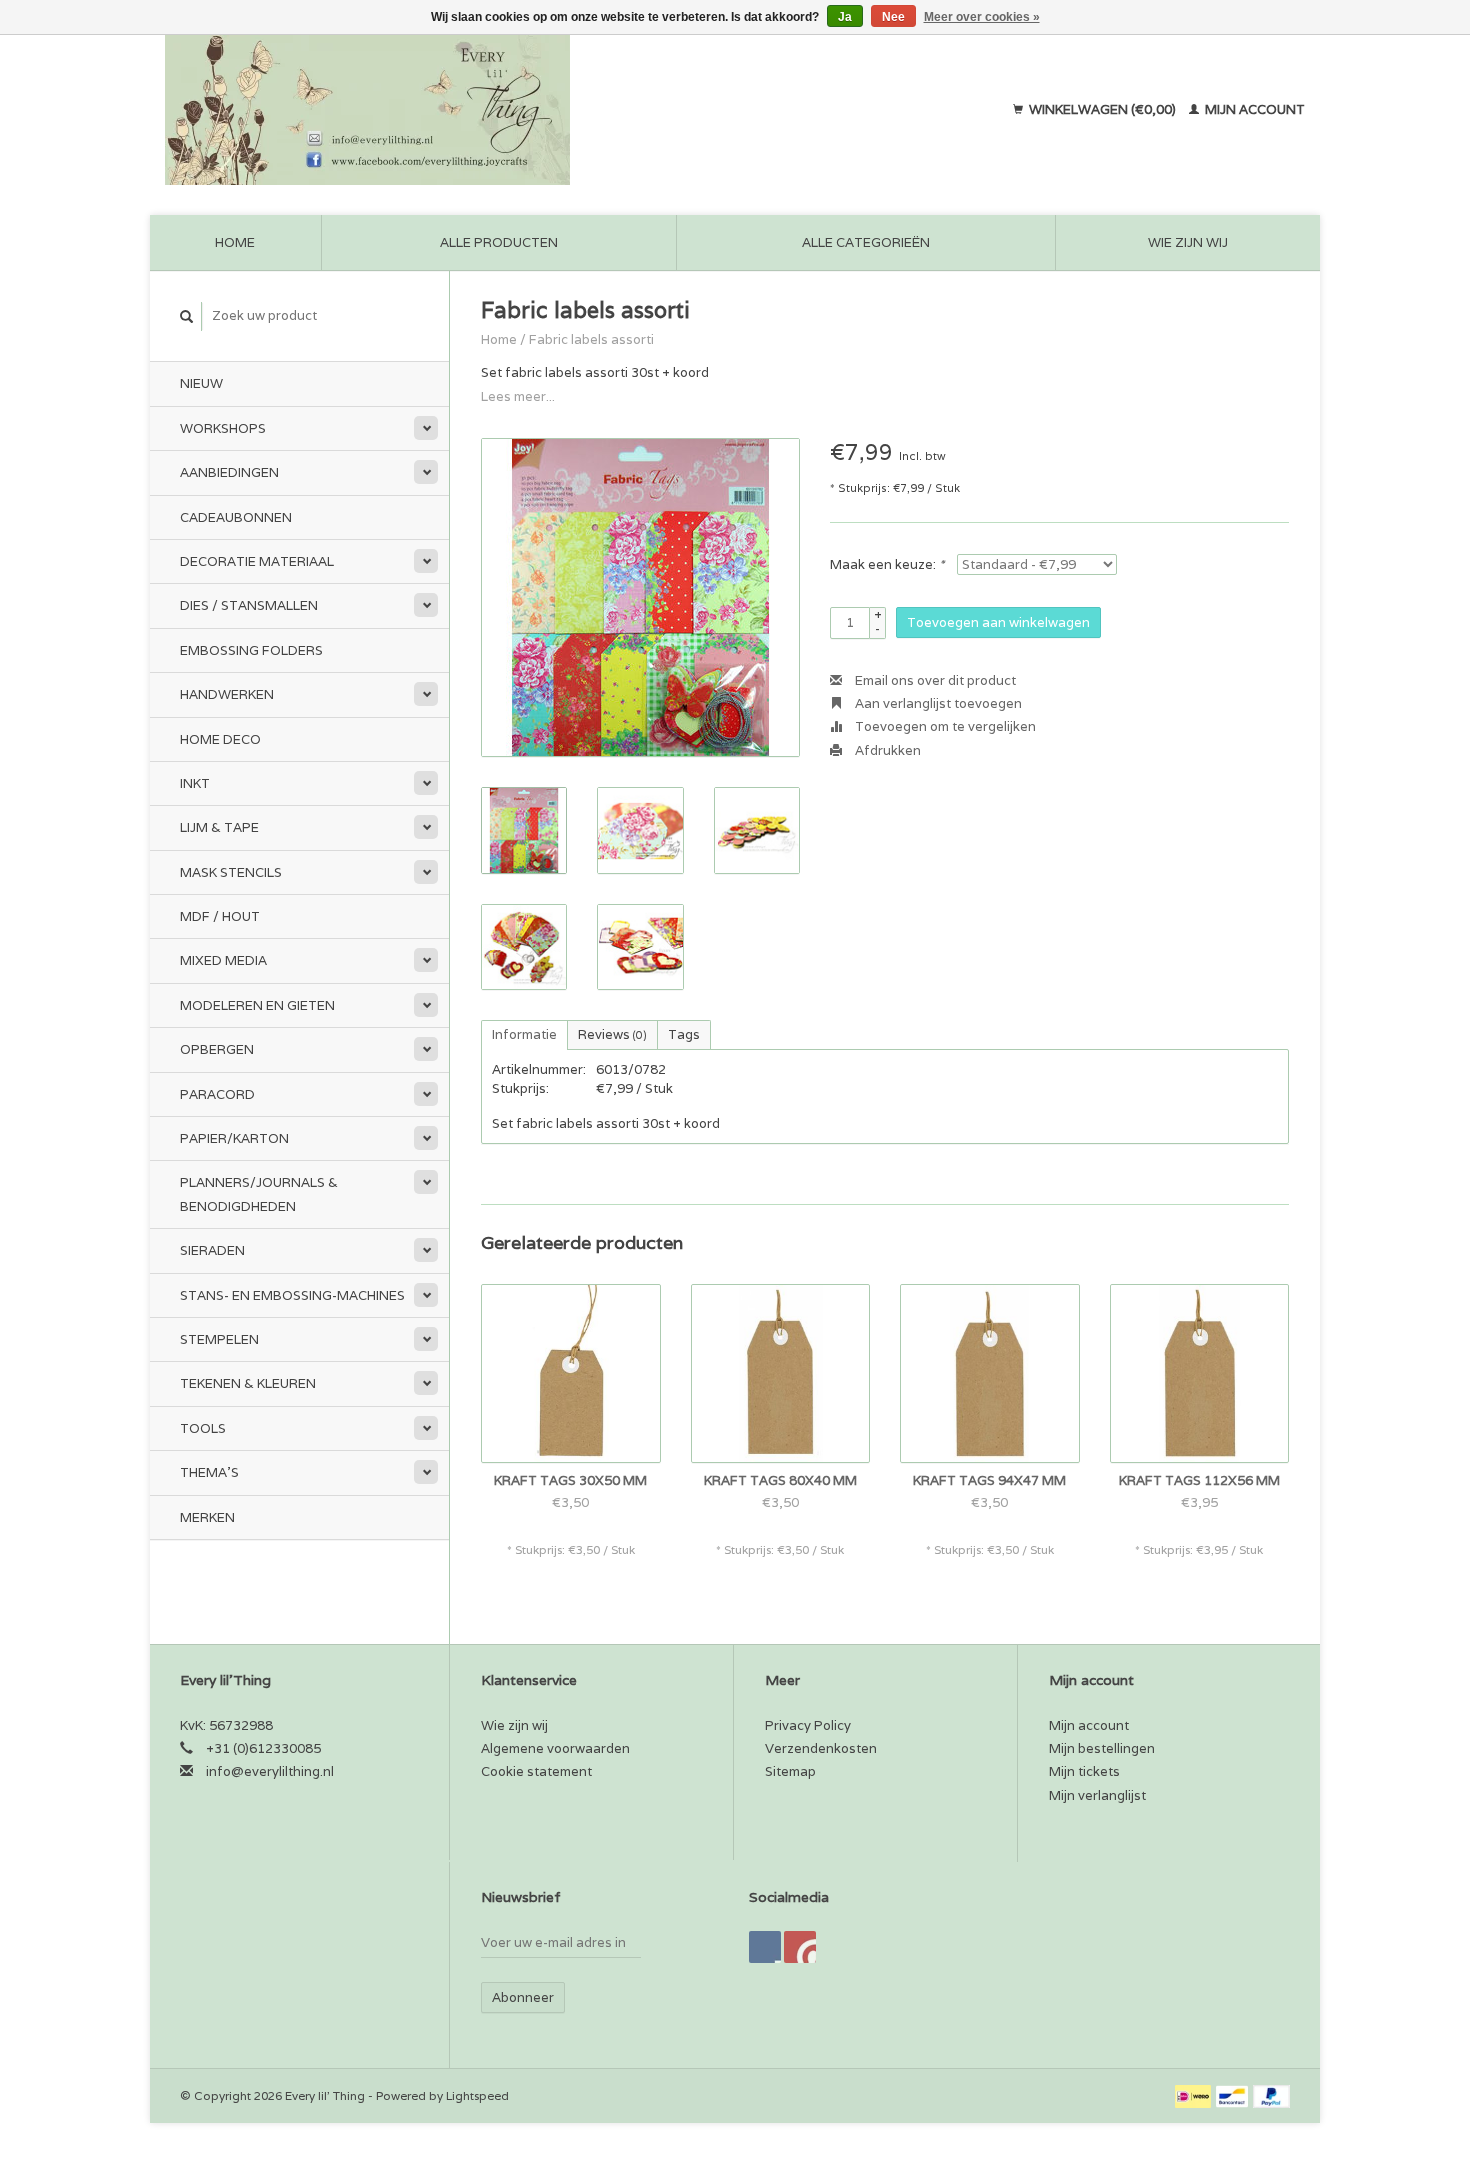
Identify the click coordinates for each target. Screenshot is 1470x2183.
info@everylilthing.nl (270, 1771)
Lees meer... (518, 396)
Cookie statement (536, 1771)
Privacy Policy (808, 1725)
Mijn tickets (1084, 1771)
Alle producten (499, 242)
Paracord (217, 1094)
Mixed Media (223, 960)
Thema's (209, 1472)
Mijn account (1253, 109)
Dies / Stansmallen (249, 605)
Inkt (195, 783)
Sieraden (212, 1250)
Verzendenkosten (821, 1748)
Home (235, 242)
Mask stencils (231, 872)
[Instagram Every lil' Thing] (800, 1947)
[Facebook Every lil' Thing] (765, 1947)
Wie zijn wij (1188, 242)
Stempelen (219, 1339)
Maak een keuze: (887, 564)
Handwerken (227, 694)
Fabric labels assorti (591, 339)
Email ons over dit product (934, 680)
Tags (684, 1034)
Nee (893, 17)
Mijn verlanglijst (1097, 1795)
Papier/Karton (234, 1138)
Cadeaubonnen (236, 517)
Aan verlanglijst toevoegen (937, 703)
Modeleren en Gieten (257, 1005)
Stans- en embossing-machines (292, 1295)
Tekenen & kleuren (248, 1383)
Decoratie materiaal (257, 561)
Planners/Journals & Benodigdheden (259, 1194)
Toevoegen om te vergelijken (944, 726)
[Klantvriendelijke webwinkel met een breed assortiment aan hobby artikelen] (496, 110)
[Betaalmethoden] (1194, 2095)
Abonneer (523, 1997)
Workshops (223, 428)
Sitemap (790, 1771)
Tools (203, 1428)
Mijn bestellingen (1102, 1748)
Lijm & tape (219, 827)
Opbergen (217, 1049)
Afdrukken (886, 750)
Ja (845, 17)
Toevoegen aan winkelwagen (998, 622)
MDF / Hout (220, 916)
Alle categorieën (866, 242)
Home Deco (220, 739)
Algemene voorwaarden (555, 1748)
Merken (207, 1517)
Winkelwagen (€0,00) (1102, 109)
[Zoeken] (187, 316)
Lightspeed (477, 2095)
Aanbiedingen (229, 472)
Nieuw (201, 383)
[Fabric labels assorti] (640, 597)
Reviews (612, 1034)
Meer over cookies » (982, 17)
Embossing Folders (251, 650)
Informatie (524, 1034)
